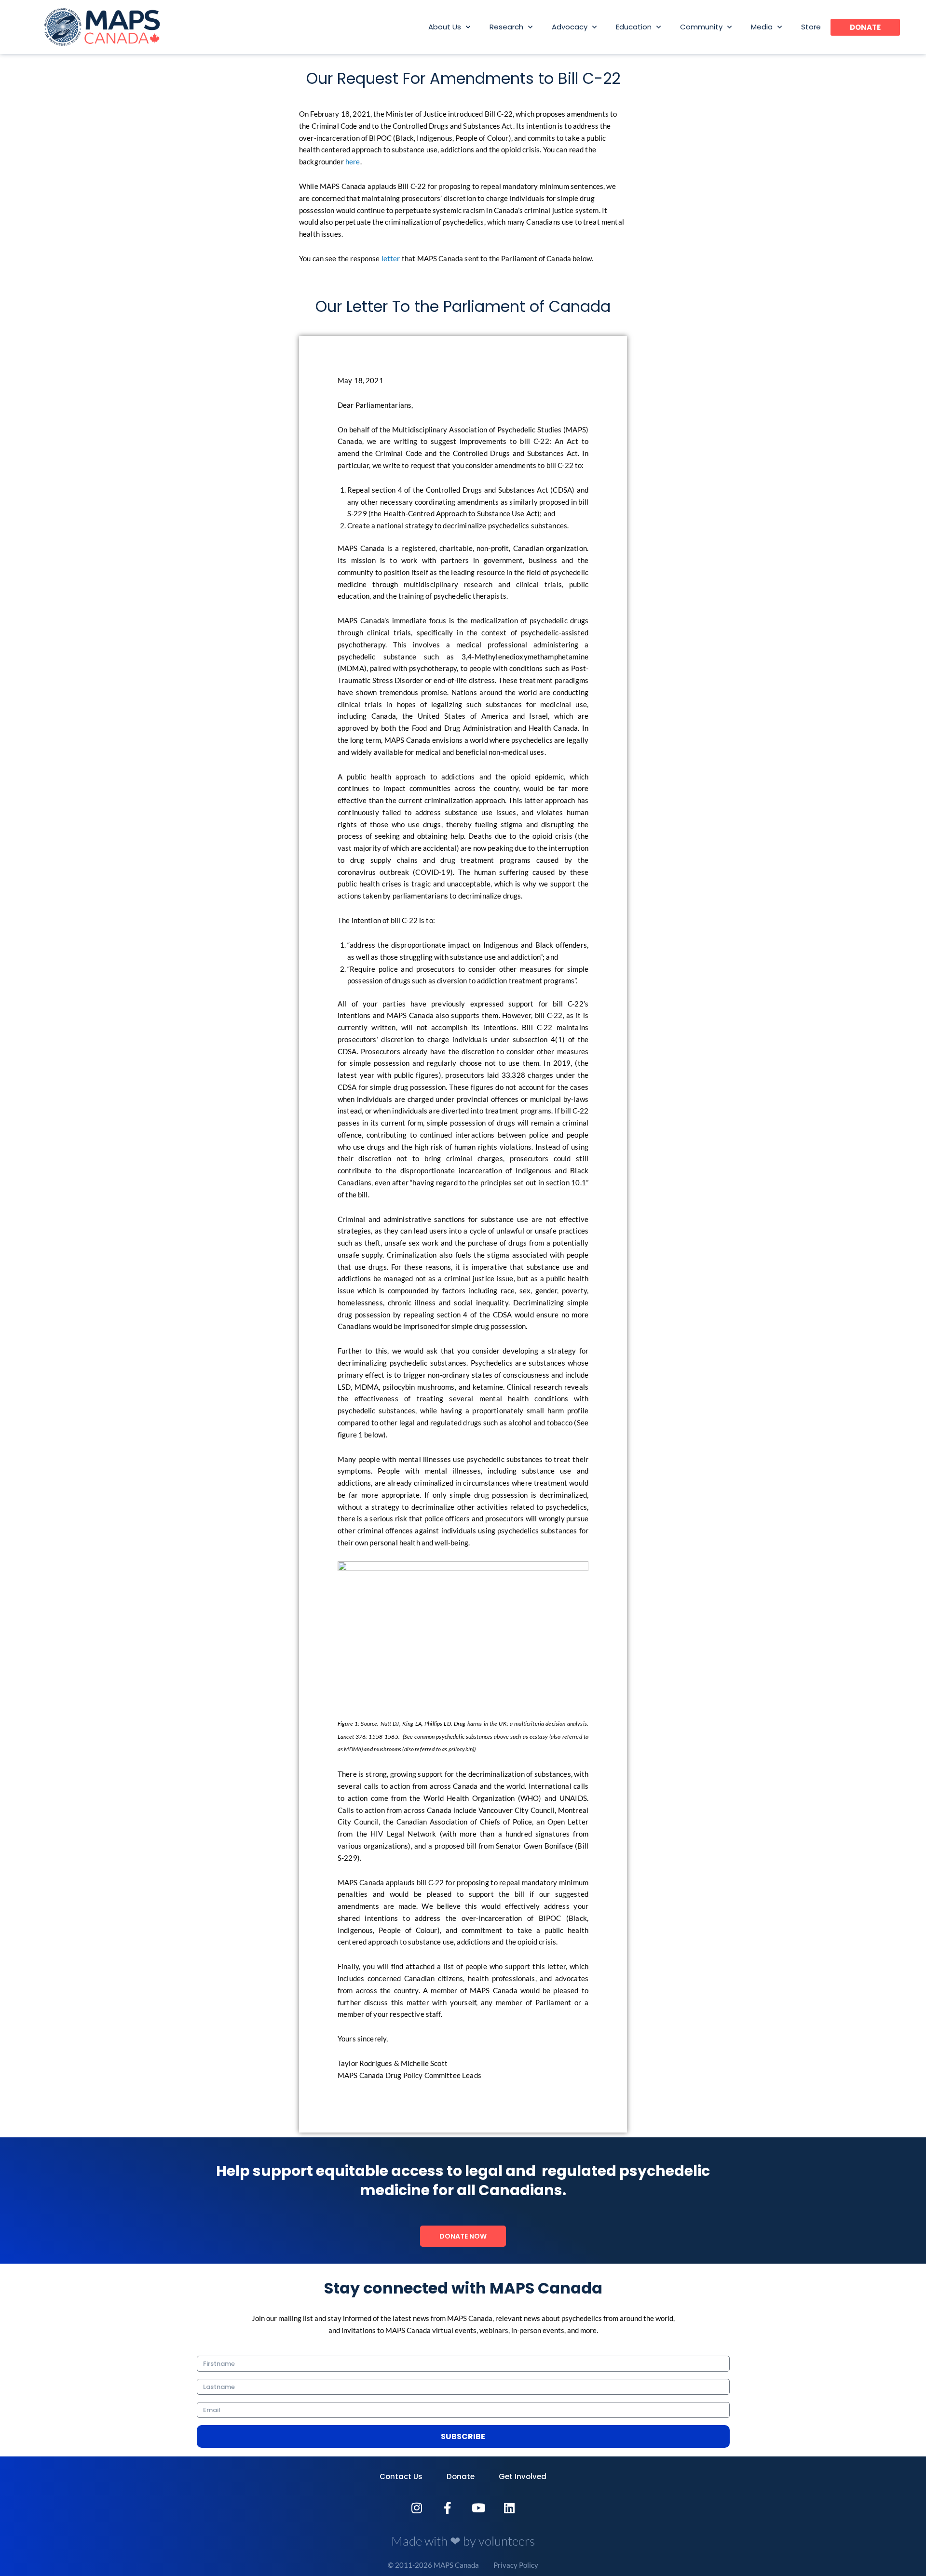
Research (506, 27)
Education (634, 27)
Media (762, 27)
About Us (445, 27)
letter (391, 258)
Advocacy (570, 27)
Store (811, 27)
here (353, 161)
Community (701, 27)
